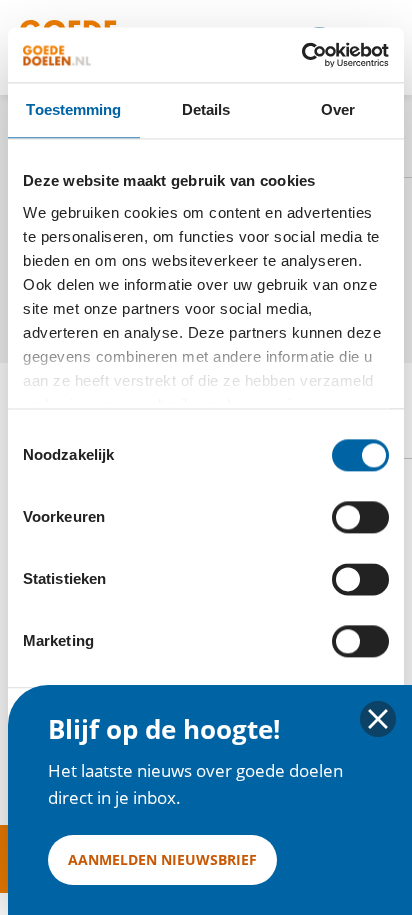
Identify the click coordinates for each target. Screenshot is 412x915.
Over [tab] (338, 109)
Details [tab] (206, 109)
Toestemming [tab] (73, 109)
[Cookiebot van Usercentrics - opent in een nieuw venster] (301, 55)
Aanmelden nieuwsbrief (162, 859)
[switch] (360, 517)
